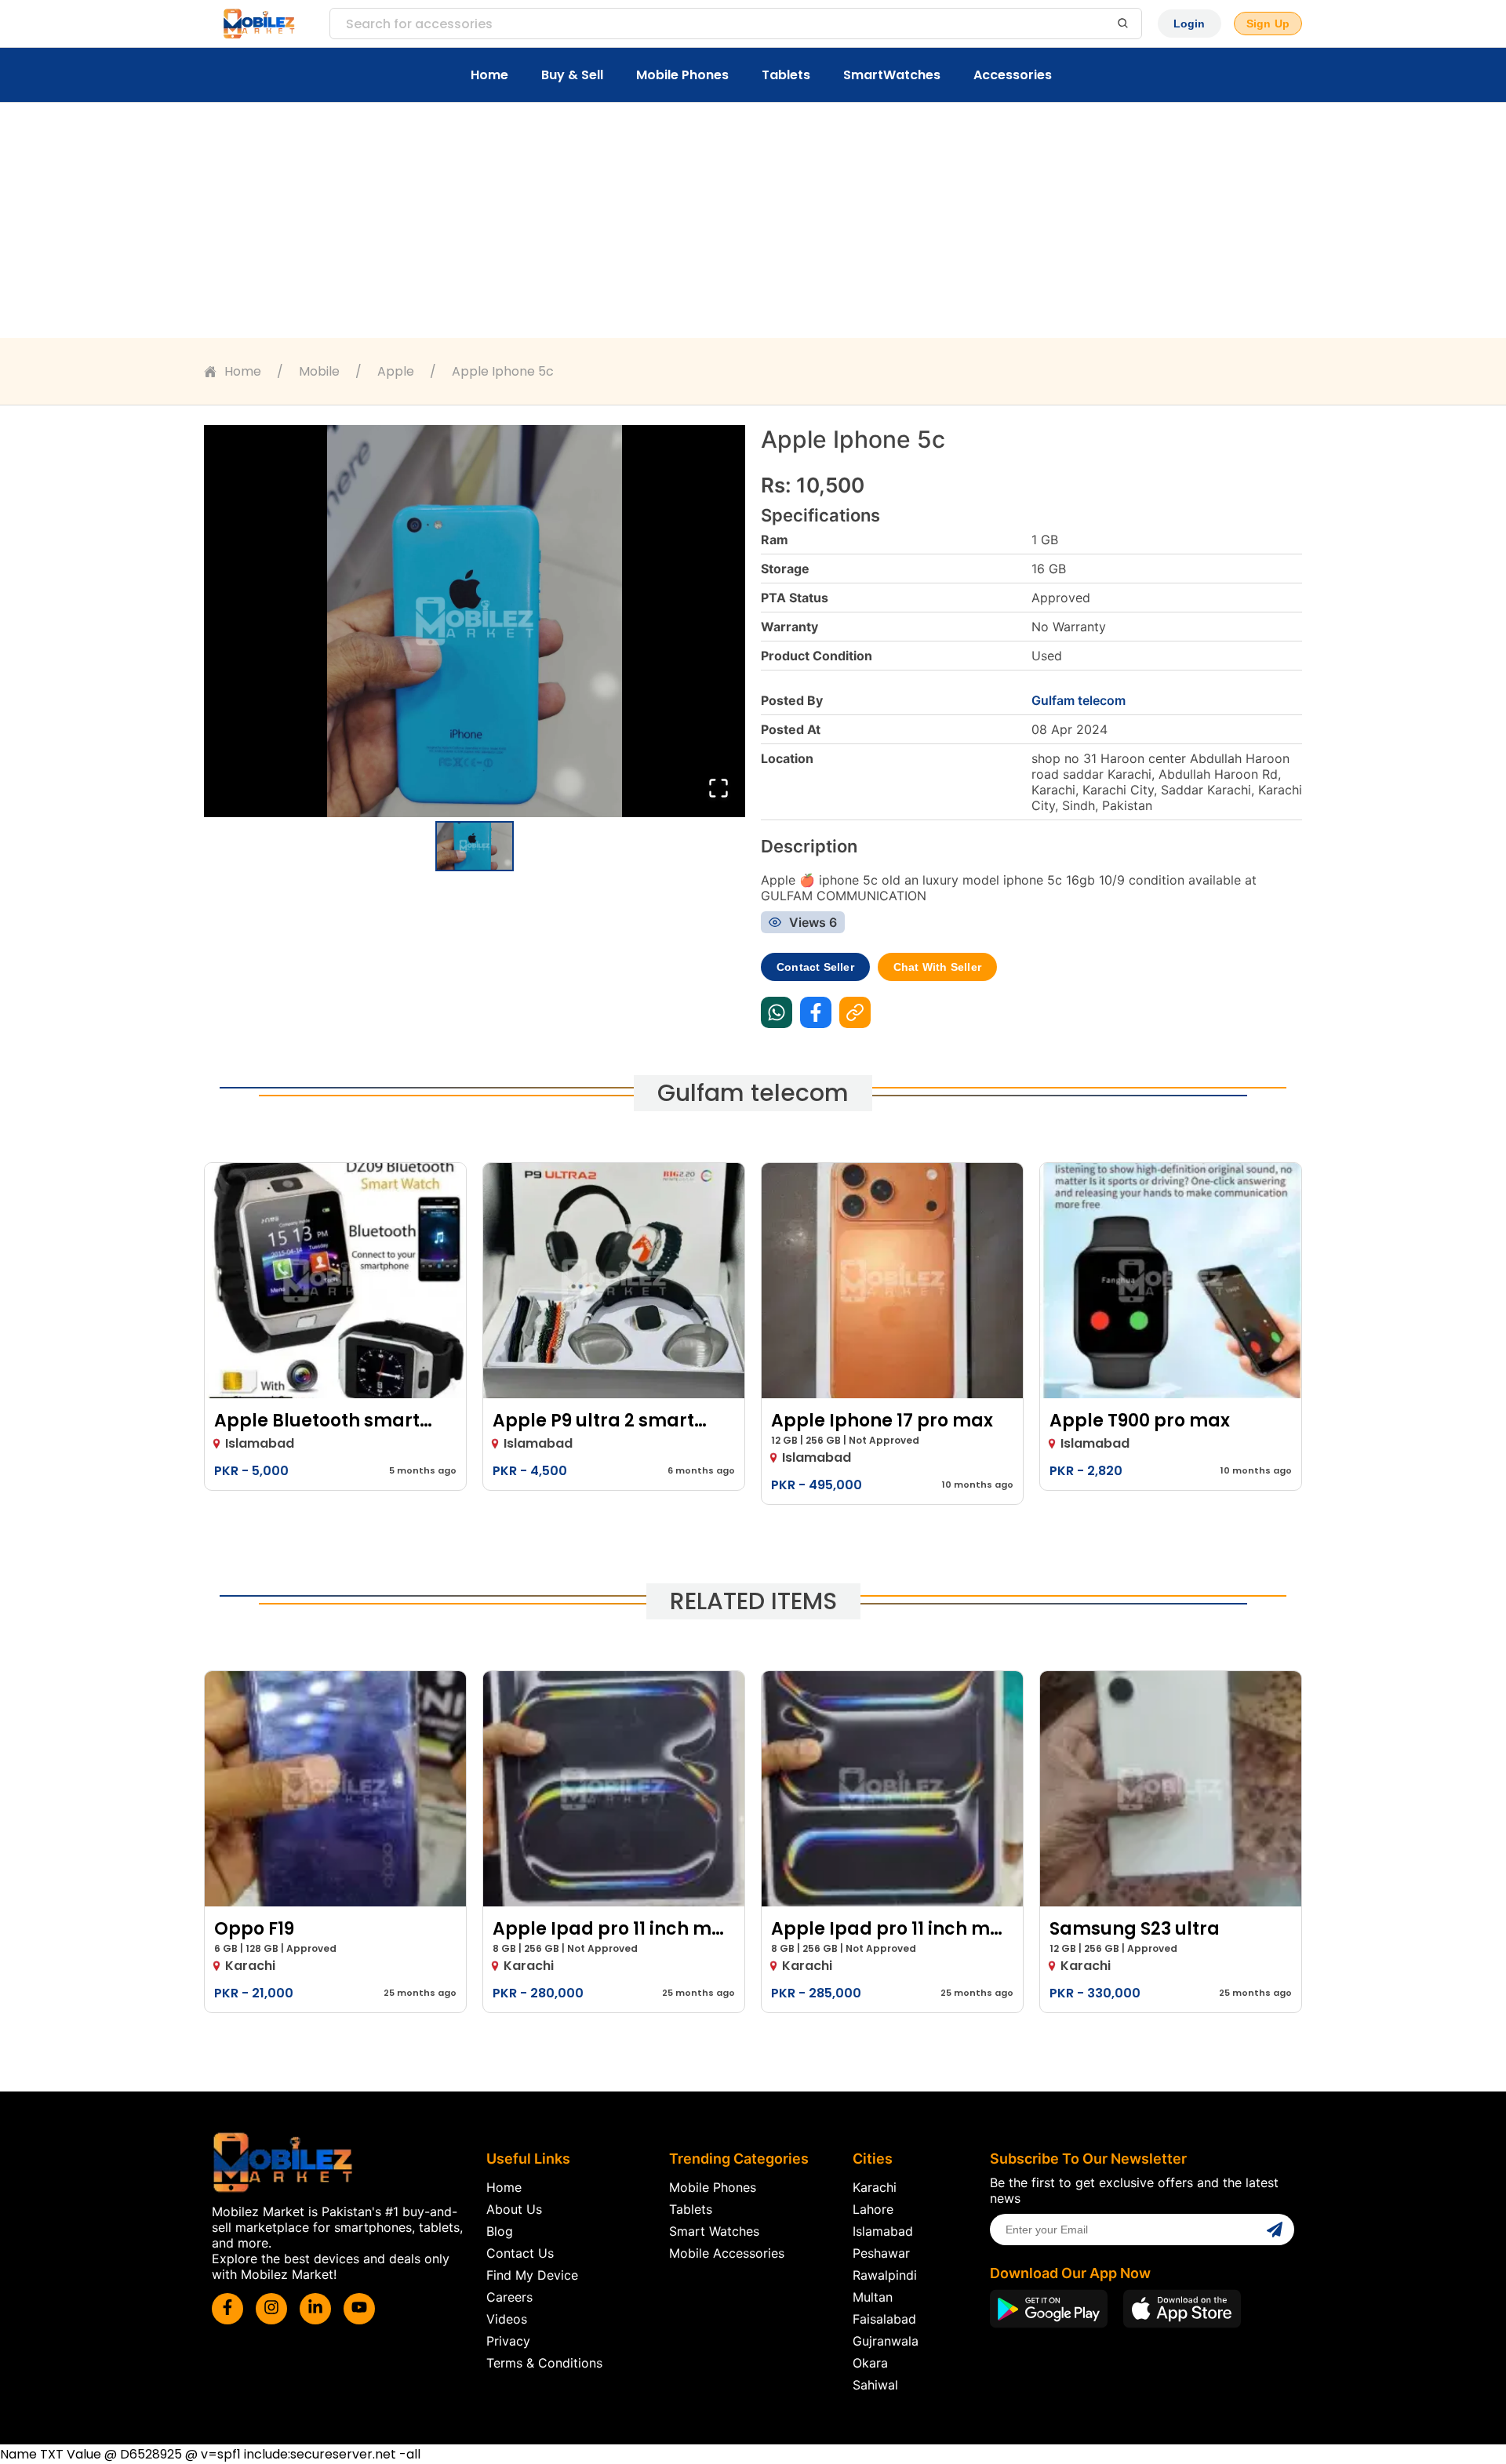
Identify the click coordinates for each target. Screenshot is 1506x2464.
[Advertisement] (753, 220)
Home (489, 75)
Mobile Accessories (727, 2253)
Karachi (875, 2187)
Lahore (873, 2209)
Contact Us (520, 2253)
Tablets (786, 75)
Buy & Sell (572, 75)
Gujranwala (886, 2341)
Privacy (508, 2341)
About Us (514, 2209)
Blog (500, 2231)
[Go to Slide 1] (475, 846)
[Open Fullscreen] (718, 789)
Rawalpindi (885, 2275)
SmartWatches (892, 75)
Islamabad (883, 2231)
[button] (475, 621)
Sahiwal (875, 2385)
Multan (873, 2297)
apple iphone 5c (503, 371)
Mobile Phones (682, 75)
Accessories (1013, 75)
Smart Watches (714, 2231)
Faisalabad (884, 2319)
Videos (507, 2319)
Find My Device (532, 2275)
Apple (396, 371)
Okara (870, 2363)
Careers (509, 2297)
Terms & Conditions (544, 2363)
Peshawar (881, 2253)
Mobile (319, 371)
